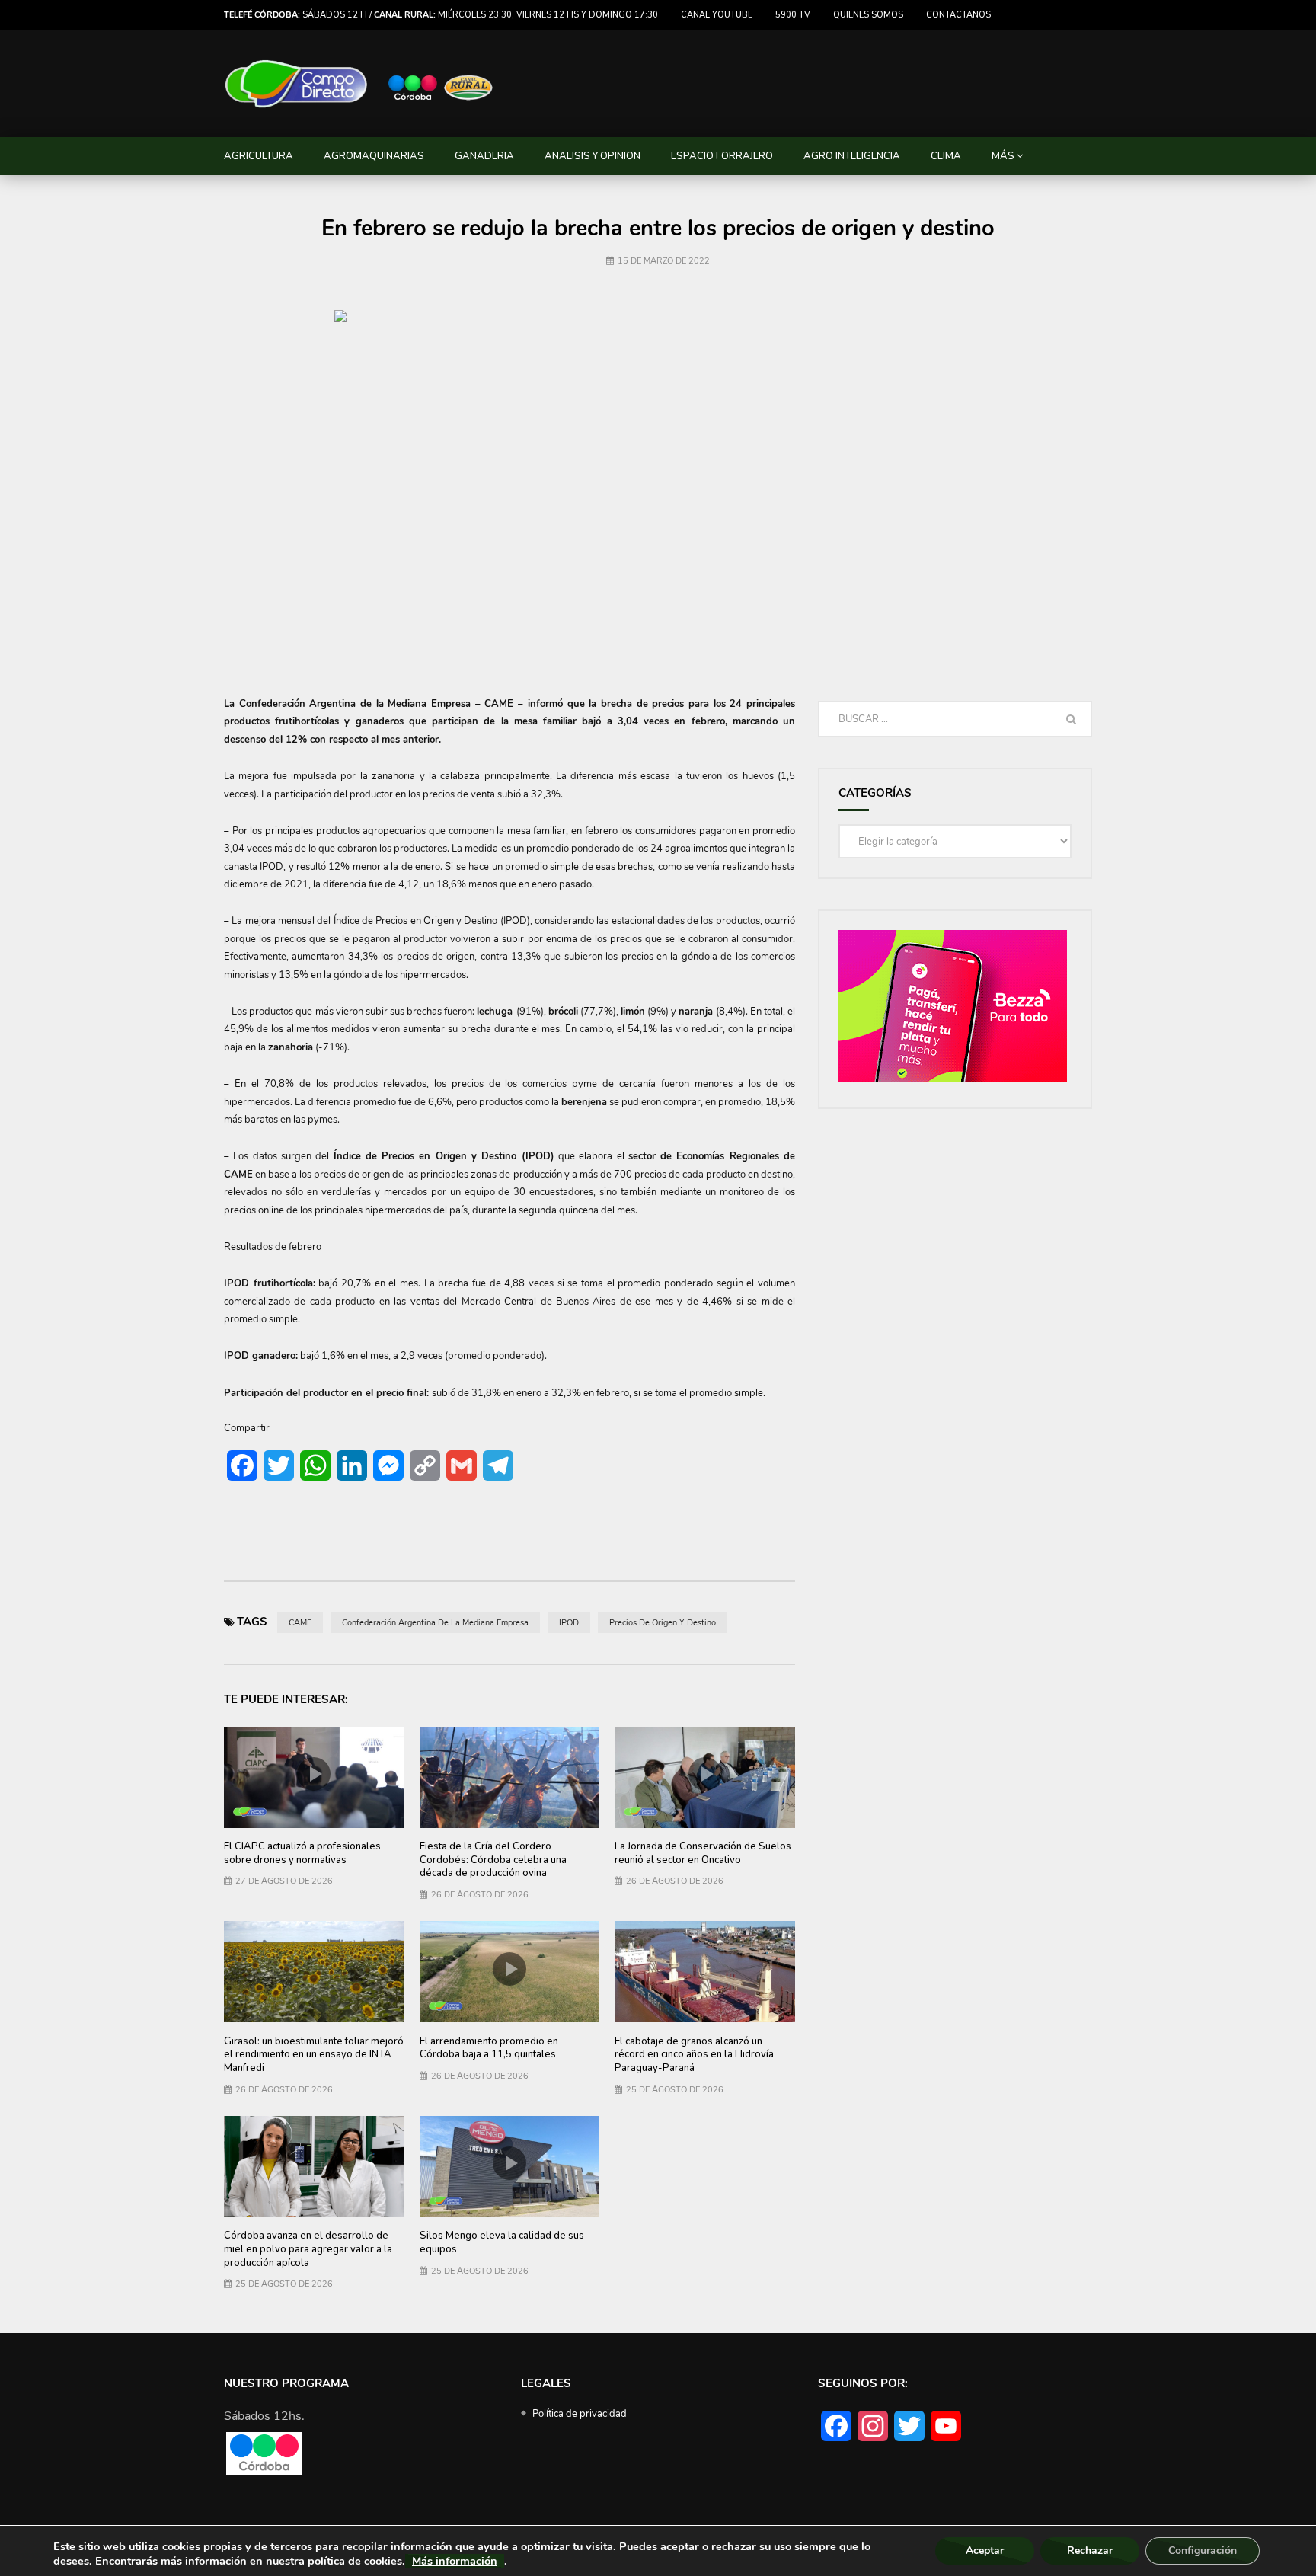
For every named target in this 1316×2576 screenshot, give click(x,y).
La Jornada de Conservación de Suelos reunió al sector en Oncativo (703, 1853)
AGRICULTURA (259, 156)
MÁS (1003, 156)
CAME (300, 1623)
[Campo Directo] (359, 84)
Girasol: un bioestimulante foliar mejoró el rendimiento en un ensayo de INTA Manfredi (314, 2055)
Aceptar (985, 2550)
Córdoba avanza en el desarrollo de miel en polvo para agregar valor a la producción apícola (308, 2249)
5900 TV (793, 15)
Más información (455, 2561)
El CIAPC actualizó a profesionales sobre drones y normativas (302, 1853)
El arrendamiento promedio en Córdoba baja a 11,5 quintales (489, 2048)
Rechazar (1090, 2550)
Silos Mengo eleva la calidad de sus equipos (502, 2242)
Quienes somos (868, 15)
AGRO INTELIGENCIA (852, 156)
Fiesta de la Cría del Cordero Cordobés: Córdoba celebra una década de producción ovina (493, 1860)
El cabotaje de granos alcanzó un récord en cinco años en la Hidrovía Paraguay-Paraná (694, 2055)
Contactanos (958, 15)
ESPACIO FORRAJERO (722, 156)
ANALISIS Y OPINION (593, 156)
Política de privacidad (580, 2414)
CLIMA (946, 156)
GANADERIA (484, 156)
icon (314, 1774)
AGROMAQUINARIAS (374, 156)
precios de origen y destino (663, 1623)
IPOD (569, 1623)
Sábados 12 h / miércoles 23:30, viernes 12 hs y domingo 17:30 (441, 15)
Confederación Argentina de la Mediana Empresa (435, 1623)
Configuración (1203, 2550)
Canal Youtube (717, 15)
